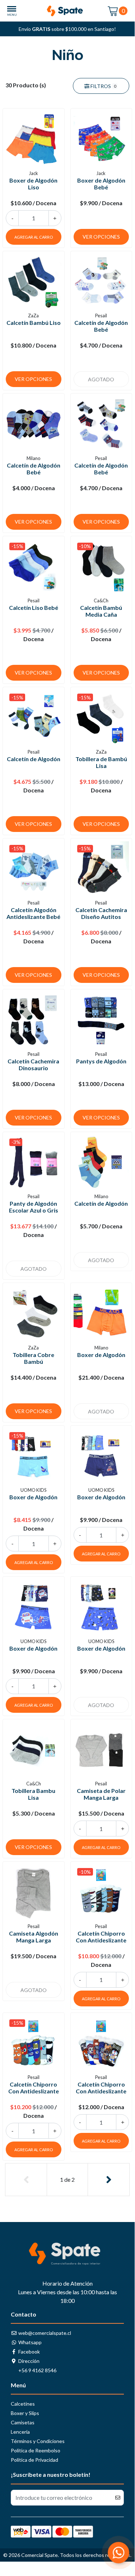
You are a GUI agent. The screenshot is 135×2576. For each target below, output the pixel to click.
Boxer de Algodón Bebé (101, 184)
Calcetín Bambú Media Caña (101, 611)
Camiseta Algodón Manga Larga (34, 1937)
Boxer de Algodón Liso (33, 184)
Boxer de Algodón (101, 1355)
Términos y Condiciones (38, 2441)
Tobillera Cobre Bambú (33, 1358)
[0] (113, 11)
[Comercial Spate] (67, 11)
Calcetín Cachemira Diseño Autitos (101, 913)
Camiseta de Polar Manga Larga (101, 1794)
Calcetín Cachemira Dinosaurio (33, 1064)
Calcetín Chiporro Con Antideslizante (101, 1937)
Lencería (20, 2432)
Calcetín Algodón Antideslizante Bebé (33, 913)
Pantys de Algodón (101, 1061)
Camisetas (23, 2422)
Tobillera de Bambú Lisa (101, 762)
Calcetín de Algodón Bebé (101, 326)
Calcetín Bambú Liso (34, 323)
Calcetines (23, 2404)
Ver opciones (101, 237)
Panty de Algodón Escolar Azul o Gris (34, 1207)
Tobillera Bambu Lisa (33, 1794)
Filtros (103, 86)
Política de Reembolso (36, 2450)
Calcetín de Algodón (34, 759)
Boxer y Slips (25, 2413)
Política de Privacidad (34, 2460)
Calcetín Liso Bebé (34, 608)
